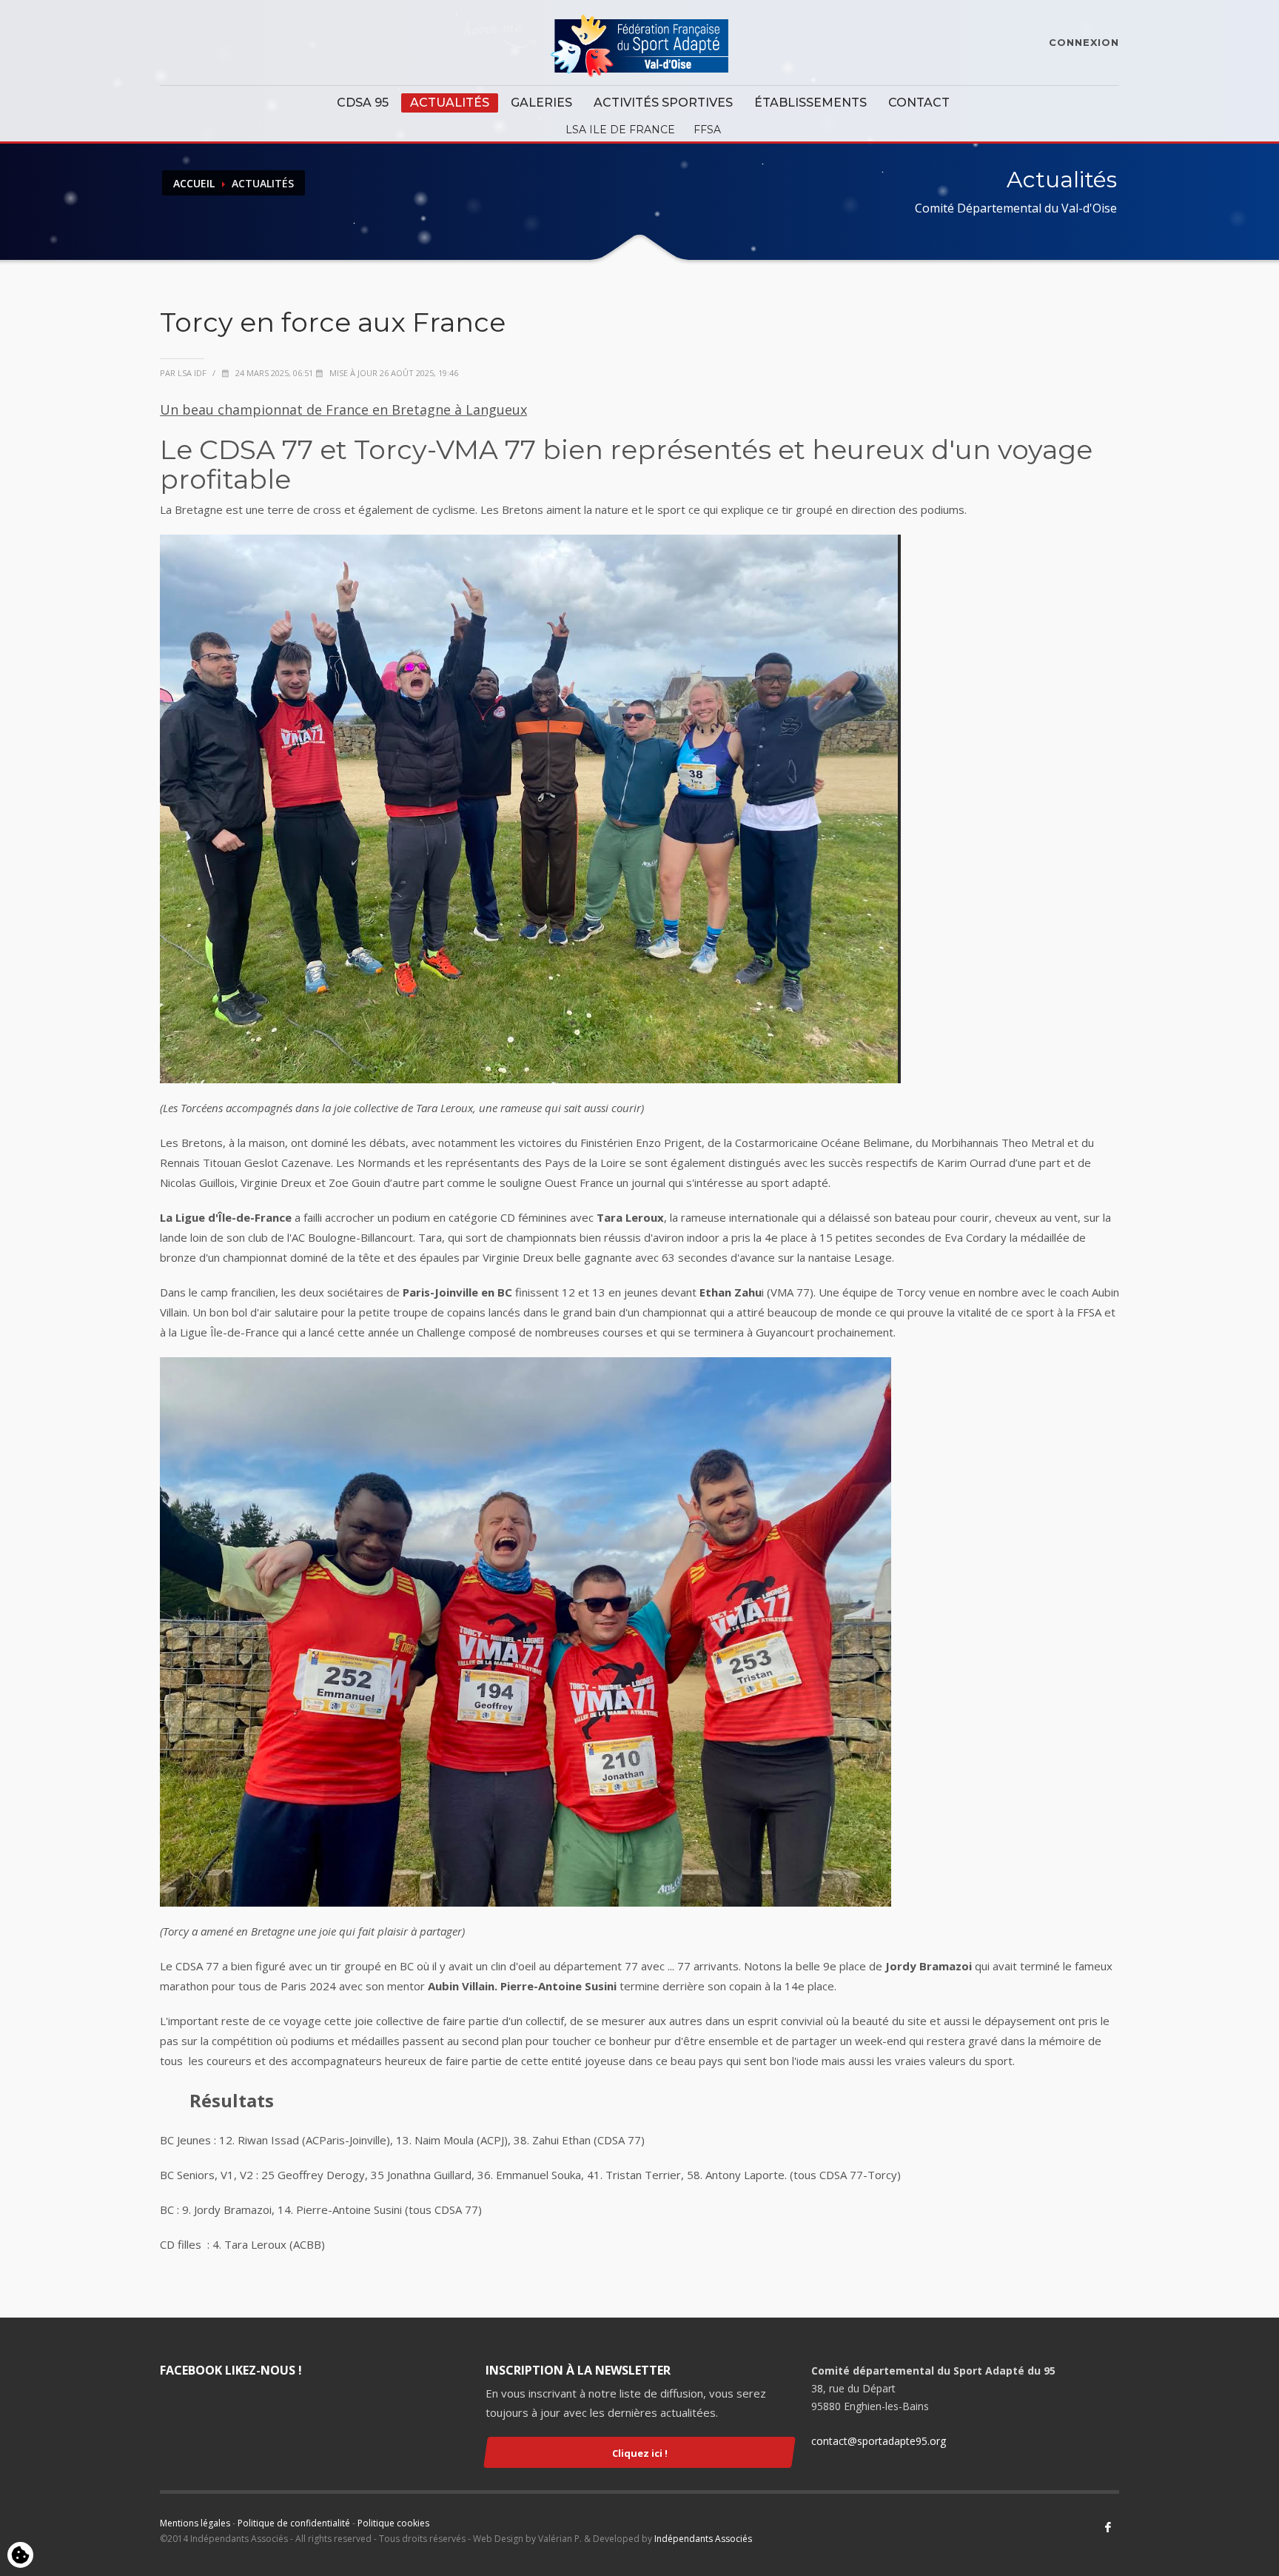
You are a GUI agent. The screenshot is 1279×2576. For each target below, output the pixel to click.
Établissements (810, 103)
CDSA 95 (363, 103)
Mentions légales (195, 2523)
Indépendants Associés (703, 2539)
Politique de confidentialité (294, 2523)
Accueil (194, 183)
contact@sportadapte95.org (879, 2441)
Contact (919, 103)
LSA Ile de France (620, 130)
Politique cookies (393, 2523)
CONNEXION (1084, 42)
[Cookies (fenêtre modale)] (20, 2556)
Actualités (450, 103)
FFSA (707, 130)
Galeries (541, 103)
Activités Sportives (663, 103)
